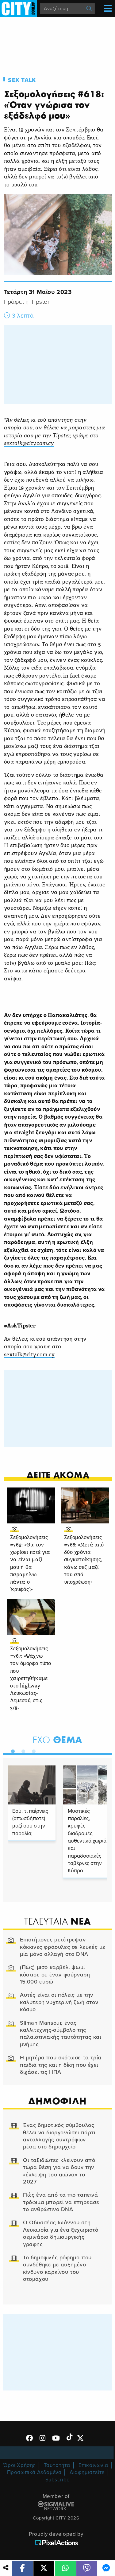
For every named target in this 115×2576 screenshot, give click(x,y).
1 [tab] (11, 1750)
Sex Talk (22, 80)
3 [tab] (32, 1750)
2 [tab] (22, 1750)
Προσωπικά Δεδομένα (34, 2472)
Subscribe (58, 2480)
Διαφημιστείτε (87, 2472)
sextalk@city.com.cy (29, 1355)
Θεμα (57, 1740)
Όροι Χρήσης (19, 2465)
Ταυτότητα (57, 2465)
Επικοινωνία (93, 2465)
